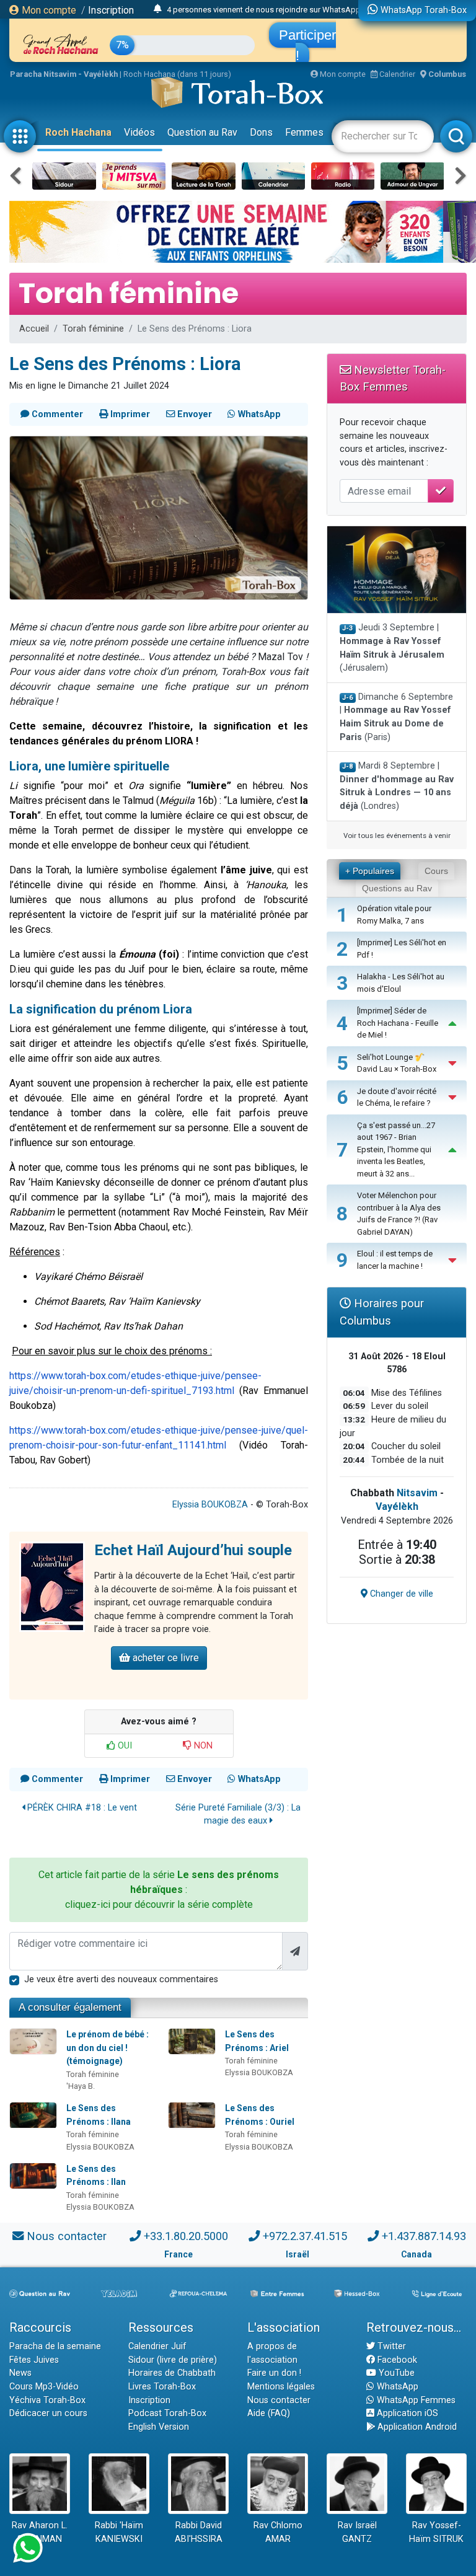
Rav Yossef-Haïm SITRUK (436, 2532)
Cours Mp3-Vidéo (44, 2387)
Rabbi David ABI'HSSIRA (199, 2532)
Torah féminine (93, 329)
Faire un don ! (274, 2373)
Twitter (390, 2346)
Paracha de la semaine (55, 2346)
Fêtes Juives (34, 2360)
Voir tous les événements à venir (397, 836)
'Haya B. (81, 2086)
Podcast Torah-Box (167, 2413)
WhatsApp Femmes (415, 2400)
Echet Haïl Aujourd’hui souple (193, 1550)
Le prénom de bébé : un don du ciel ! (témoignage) (108, 2048)
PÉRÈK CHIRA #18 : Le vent (81, 1808)
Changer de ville (400, 1594)
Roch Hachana (78, 132)
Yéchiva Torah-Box (47, 2400)
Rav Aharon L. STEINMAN (40, 2532)
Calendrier (396, 74)
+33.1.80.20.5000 (186, 2236)
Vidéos (139, 132)
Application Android (416, 2427)
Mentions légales (281, 2387)
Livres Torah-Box (162, 2387)
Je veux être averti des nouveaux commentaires (121, 1979)
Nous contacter (67, 2236)
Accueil (34, 329)
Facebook (396, 2360)
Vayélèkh (397, 1506)
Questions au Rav (397, 888)
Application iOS (406, 2413)
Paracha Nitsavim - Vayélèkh (64, 74)
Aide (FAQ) (269, 2413)
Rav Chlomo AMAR (278, 2532)
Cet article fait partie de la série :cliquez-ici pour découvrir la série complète (159, 1890)
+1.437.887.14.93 (424, 2236)
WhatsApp (396, 2387)
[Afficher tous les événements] (158, 9)
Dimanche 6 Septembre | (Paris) (396, 717)
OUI (124, 1746)
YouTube (395, 2373)
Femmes (304, 132)
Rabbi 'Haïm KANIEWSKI (119, 2532)
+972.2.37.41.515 (305, 2236)
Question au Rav (202, 132)
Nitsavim (417, 1493)
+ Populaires (370, 871)
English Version (159, 2427)
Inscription (111, 10)
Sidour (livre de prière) (173, 2360)
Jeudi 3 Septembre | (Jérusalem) (392, 648)
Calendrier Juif (157, 2346)
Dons (261, 132)
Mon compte (48, 10)
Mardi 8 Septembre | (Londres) (397, 786)
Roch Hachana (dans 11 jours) (177, 74)
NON (202, 1746)
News (20, 2373)
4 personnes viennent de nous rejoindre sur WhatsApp (264, 10)
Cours (436, 871)
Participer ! (307, 45)
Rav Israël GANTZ (357, 2532)
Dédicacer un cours (48, 2413)
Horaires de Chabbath (172, 2373)
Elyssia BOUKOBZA (210, 1505)
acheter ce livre (165, 1658)
